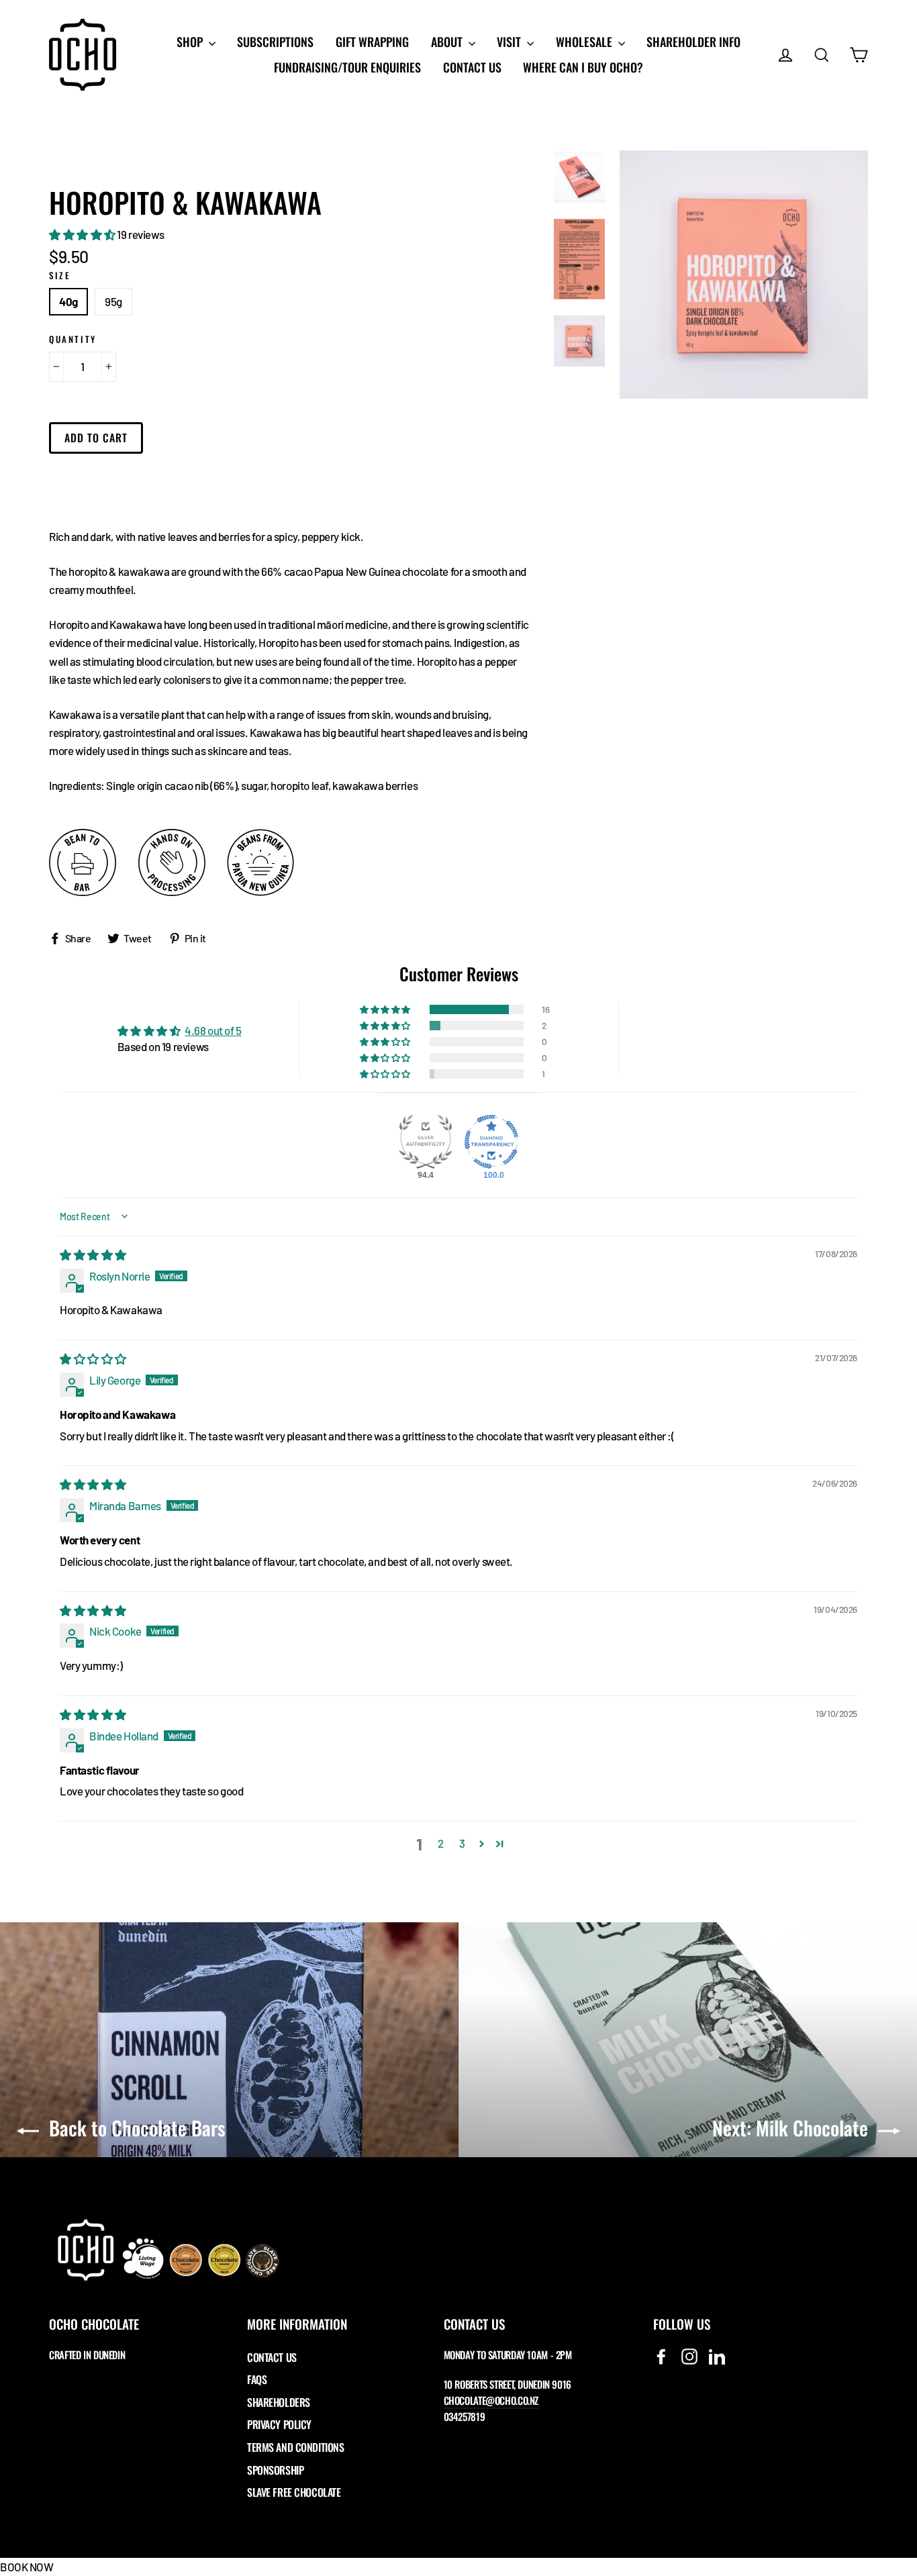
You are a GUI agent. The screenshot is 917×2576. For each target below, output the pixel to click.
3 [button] (462, 1843)
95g (113, 301)
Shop (191, 42)
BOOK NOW (27, 2567)
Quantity (73, 339)
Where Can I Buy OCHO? (583, 67)
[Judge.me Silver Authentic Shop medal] (426, 1142)
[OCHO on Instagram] (689, 2356)
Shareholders (279, 2402)
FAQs (257, 2379)
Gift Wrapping (372, 42)
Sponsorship (275, 2470)
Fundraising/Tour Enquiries (347, 67)
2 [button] (441, 1843)
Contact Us (472, 67)
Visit (510, 42)
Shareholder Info (693, 42)
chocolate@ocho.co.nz (491, 2400)
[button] (83, 234)
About (448, 42)
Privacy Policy (279, 2424)
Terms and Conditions (296, 2447)
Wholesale (585, 42)
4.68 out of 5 (213, 1030)
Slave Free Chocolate (294, 2492)
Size (60, 276)
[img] (93, 1254)
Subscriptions (275, 42)
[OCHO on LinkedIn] (717, 2356)
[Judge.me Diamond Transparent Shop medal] (491, 1142)
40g (68, 301)
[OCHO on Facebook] (661, 2356)
